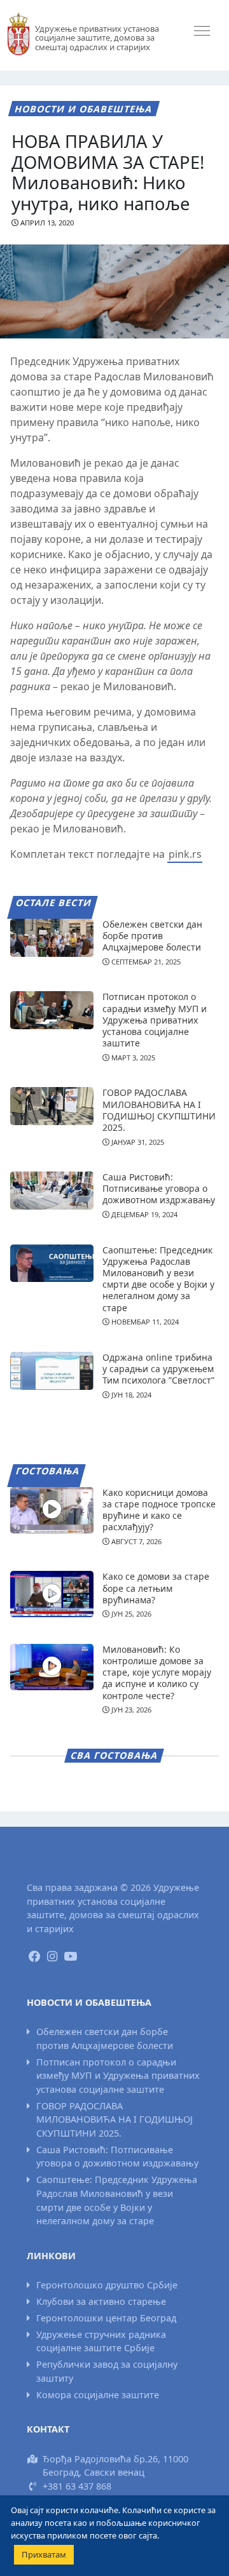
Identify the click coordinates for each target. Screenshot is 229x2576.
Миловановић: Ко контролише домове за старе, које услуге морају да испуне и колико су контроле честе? (157, 1672)
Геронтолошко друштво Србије (107, 2285)
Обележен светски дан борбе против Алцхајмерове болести (152, 936)
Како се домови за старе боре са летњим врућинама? (156, 1588)
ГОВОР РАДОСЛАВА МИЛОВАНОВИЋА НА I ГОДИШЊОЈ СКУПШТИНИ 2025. (159, 1110)
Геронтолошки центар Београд (106, 2318)
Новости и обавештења (84, 109)
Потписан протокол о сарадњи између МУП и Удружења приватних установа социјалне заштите (155, 1020)
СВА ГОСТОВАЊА (114, 1755)
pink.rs (185, 854)
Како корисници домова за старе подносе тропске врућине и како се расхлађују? (159, 1510)
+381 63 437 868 (77, 2486)
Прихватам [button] (44, 2554)
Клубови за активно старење (101, 2301)
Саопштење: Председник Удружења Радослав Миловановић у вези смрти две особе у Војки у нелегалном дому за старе (158, 1279)
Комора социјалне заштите (98, 2395)
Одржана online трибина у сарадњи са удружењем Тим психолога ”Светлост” (158, 1369)
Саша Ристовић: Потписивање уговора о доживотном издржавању (159, 1188)
